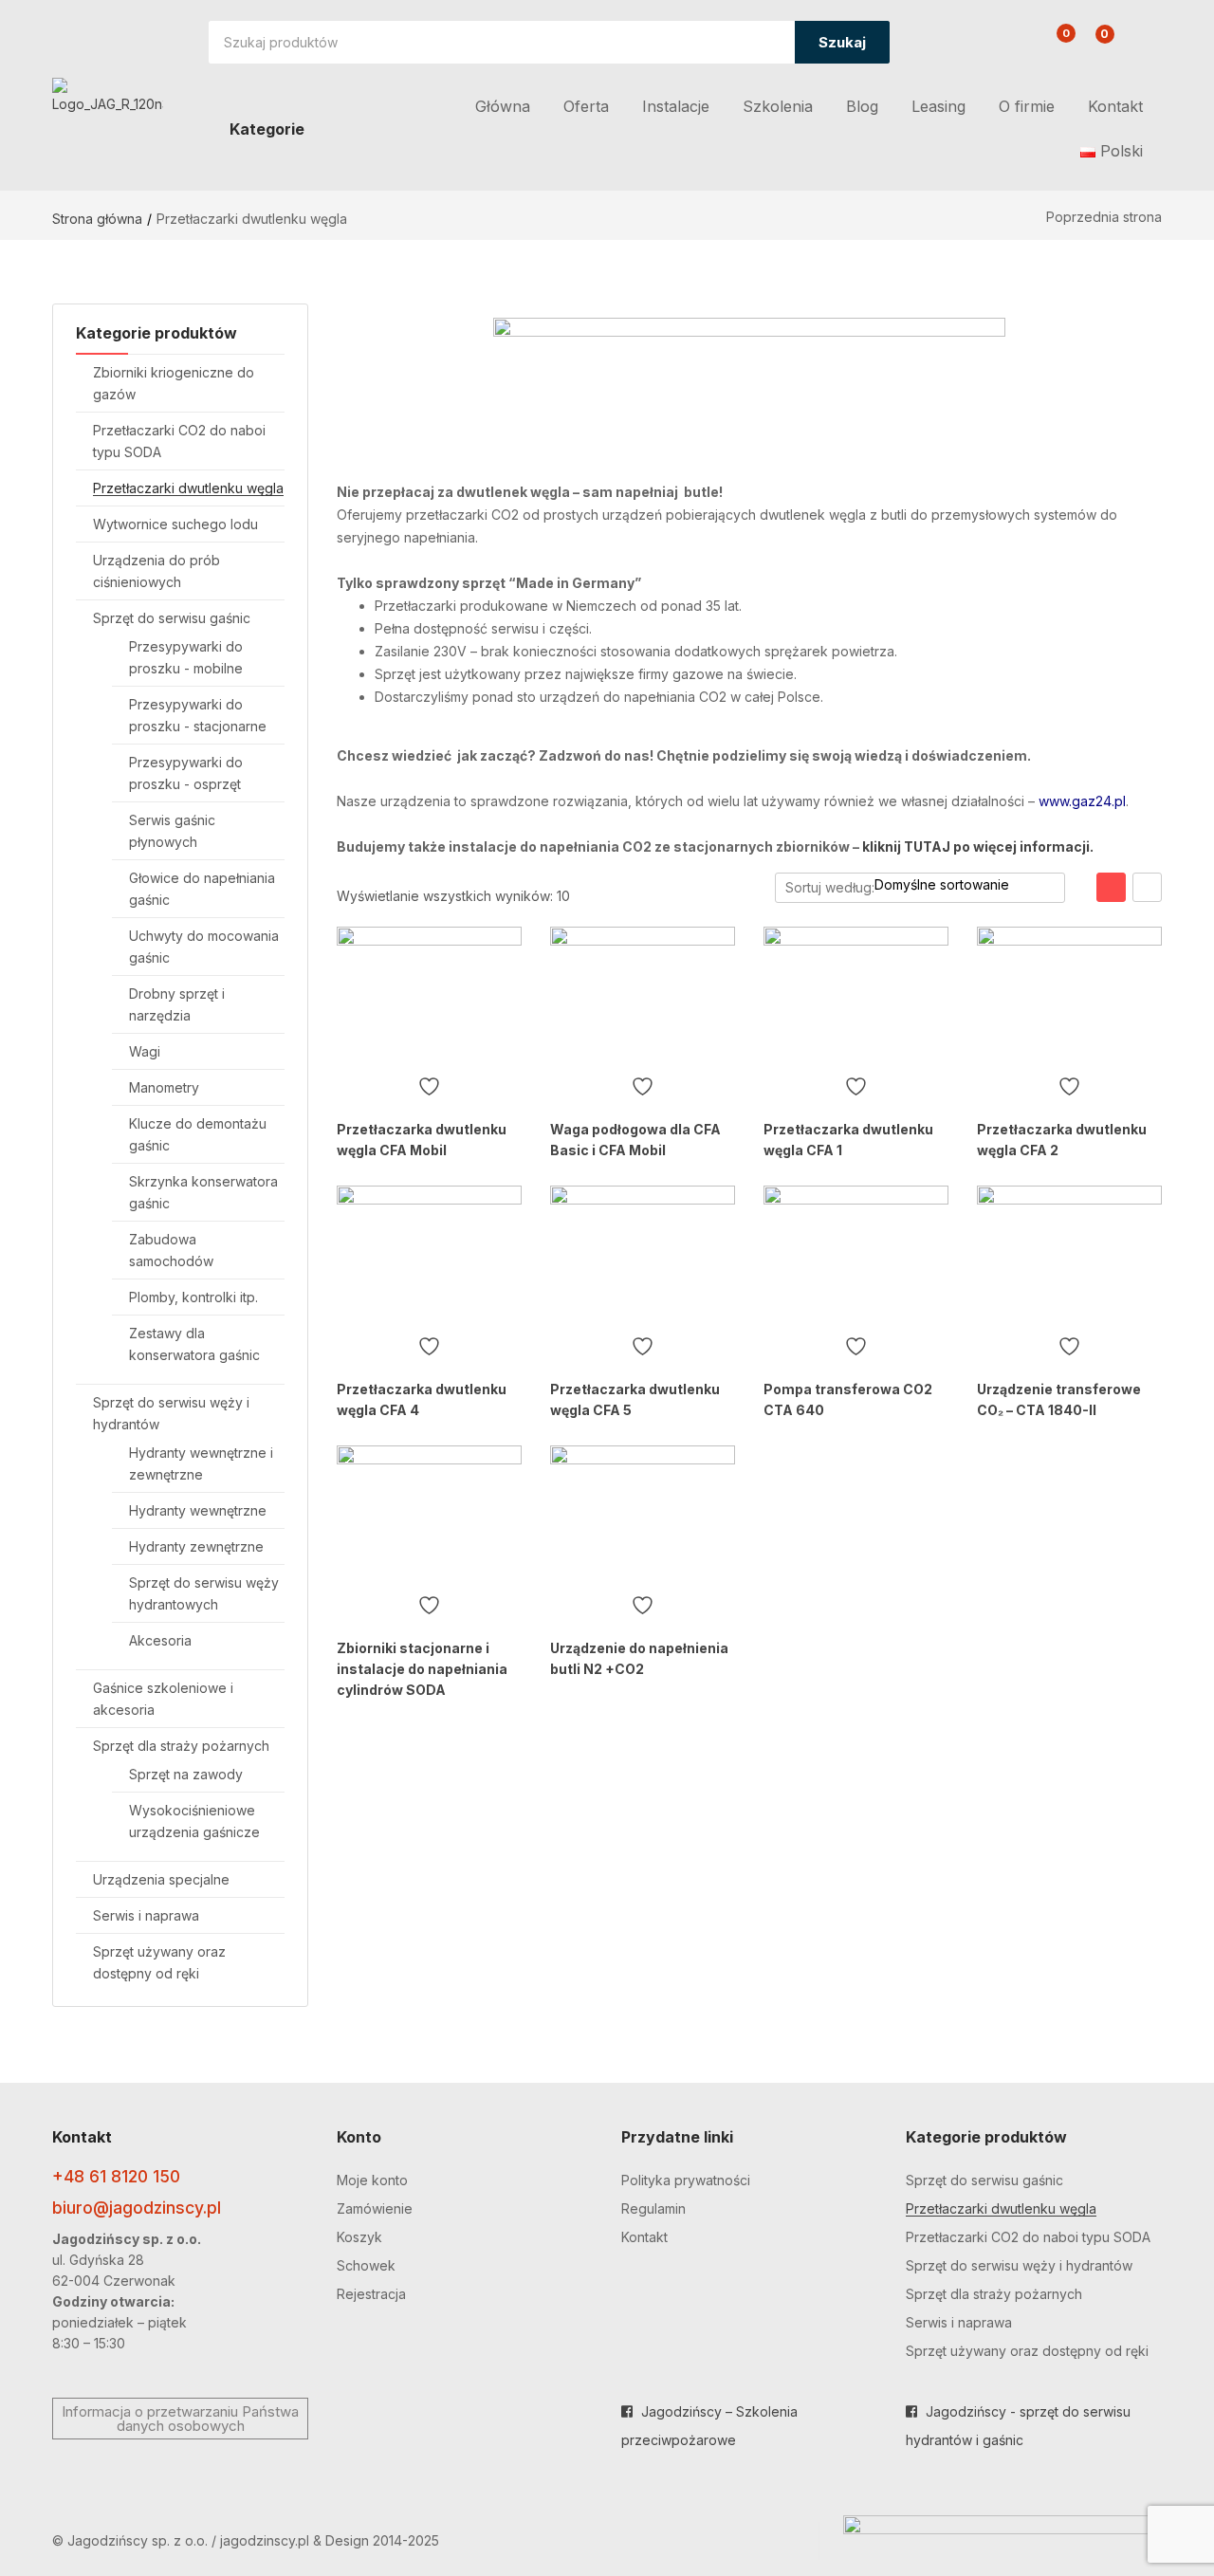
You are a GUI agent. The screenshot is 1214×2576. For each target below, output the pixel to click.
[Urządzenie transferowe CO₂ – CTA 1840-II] (1069, 1255)
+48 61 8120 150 (116, 2176)
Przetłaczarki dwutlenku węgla (188, 488)
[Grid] (1111, 887)
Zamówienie (375, 2208)
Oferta (586, 106)
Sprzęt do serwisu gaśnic (172, 618)
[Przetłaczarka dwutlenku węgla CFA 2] (1069, 996)
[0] (1051, 45)
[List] (1147, 887)
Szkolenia (778, 106)
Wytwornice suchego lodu (175, 524)
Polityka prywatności (686, 2180)
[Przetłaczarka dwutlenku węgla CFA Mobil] (429, 996)
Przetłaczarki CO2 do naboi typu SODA (1028, 2237)
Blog (862, 106)
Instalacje (676, 106)
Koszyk (359, 2237)
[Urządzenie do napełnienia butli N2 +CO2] (643, 1515)
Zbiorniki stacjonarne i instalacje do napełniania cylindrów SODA (422, 1669)
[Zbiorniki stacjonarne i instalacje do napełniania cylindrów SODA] (429, 1515)
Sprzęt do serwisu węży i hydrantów (1019, 2265)
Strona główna (97, 219)
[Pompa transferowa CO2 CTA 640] (856, 1255)
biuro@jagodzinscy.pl (137, 2208)
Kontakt (1115, 106)
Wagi (145, 1051)
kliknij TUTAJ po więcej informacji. (978, 846)
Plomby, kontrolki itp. (193, 1297)
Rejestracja (371, 2294)
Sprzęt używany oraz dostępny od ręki (1027, 2351)
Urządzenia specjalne (161, 1879)
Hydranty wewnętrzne (198, 1510)
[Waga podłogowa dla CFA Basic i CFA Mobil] (643, 996)
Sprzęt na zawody (186, 1774)
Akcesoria (160, 1640)
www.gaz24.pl (1082, 801)
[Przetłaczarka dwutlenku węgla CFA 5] (643, 1255)
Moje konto (372, 2180)
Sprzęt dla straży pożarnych (181, 1746)
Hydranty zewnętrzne (196, 1546)
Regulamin (653, 2208)
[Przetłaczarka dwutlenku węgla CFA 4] (429, 1255)
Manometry (164, 1087)
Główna (503, 106)
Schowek (366, 2265)
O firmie (1027, 106)
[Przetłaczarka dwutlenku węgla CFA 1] (856, 996)
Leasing (938, 106)
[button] (1094, 44)
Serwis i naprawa (146, 1915)
